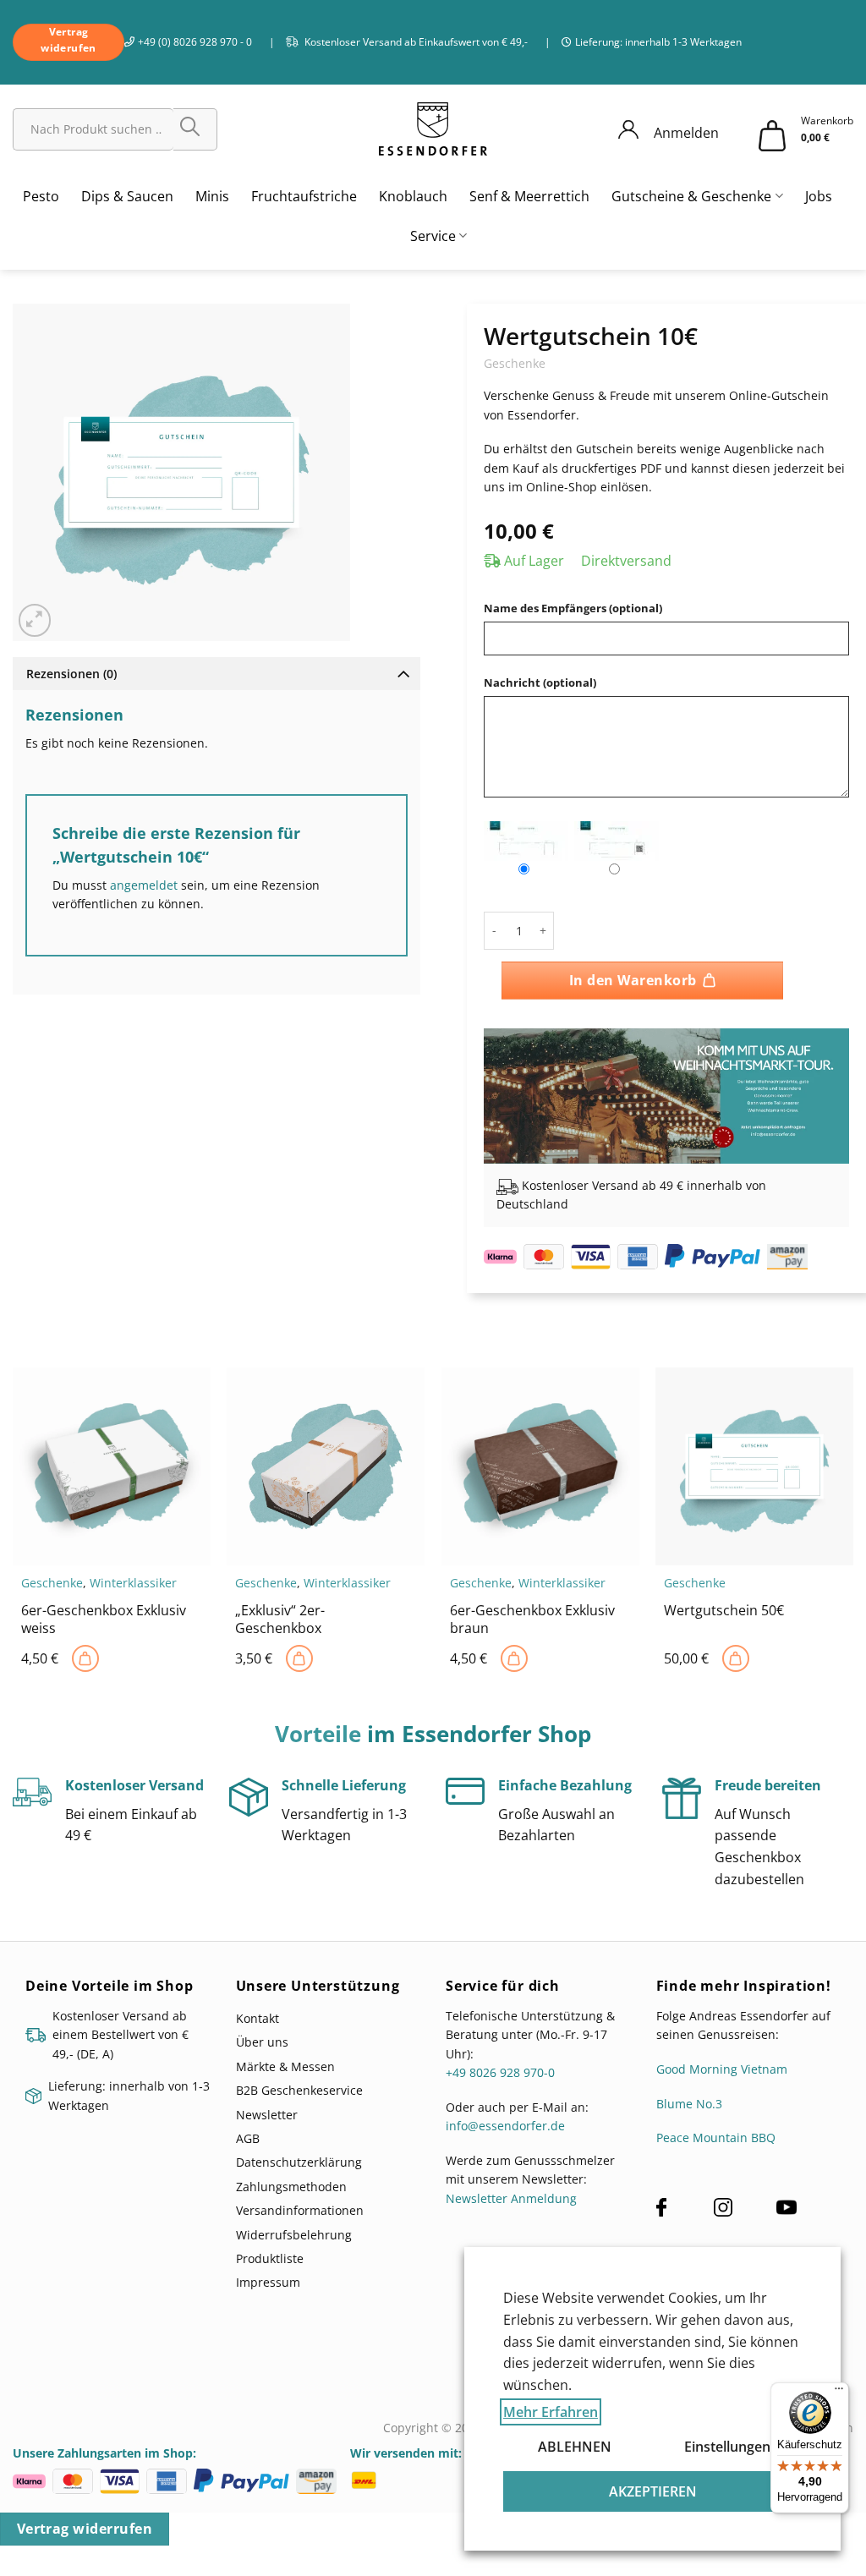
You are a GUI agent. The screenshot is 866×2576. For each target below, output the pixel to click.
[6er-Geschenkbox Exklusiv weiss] (85, 1658)
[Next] (820, 1083)
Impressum (268, 2282)
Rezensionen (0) (71, 674)
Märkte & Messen (285, 2066)
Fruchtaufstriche (304, 196)
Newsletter (267, 2115)
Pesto (41, 196)
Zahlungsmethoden (291, 2187)
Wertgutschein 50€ (724, 1611)
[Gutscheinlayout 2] (617, 841)
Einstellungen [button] (727, 2447)
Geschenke (515, 363)
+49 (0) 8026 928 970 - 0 (195, 42)
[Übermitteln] (195, 129)
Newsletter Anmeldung (511, 2198)
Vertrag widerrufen (85, 2529)
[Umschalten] (403, 673)
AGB (248, 2138)
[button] (35, 620)
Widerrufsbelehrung (294, 2235)
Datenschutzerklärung (299, 2162)
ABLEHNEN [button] (575, 2447)
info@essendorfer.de (505, 2126)
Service (433, 236)
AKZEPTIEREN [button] (653, 2491)
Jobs (819, 196)
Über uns (262, 2042)
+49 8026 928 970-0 (500, 2072)
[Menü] (839, 2392)
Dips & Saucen (127, 196)
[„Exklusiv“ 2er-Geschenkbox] (299, 1658)
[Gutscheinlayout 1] (526, 841)
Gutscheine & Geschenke (691, 196)
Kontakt (258, 2018)
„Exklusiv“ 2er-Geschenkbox (280, 1620)
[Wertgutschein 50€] (736, 1658)
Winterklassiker (133, 1583)
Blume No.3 (689, 2104)
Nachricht (540, 683)
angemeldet (144, 885)
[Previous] (512, 1083)
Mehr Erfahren (551, 2412)
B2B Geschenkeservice (299, 2090)
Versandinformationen (300, 2210)
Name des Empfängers (573, 608)
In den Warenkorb (633, 980)
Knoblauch (413, 196)
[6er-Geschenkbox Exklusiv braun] (514, 1658)
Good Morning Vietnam (722, 2069)
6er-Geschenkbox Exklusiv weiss (104, 1620)
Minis (212, 196)
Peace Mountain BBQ (716, 2138)
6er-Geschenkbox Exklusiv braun (532, 1620)
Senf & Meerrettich (529, 196)
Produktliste (270, 2258)
